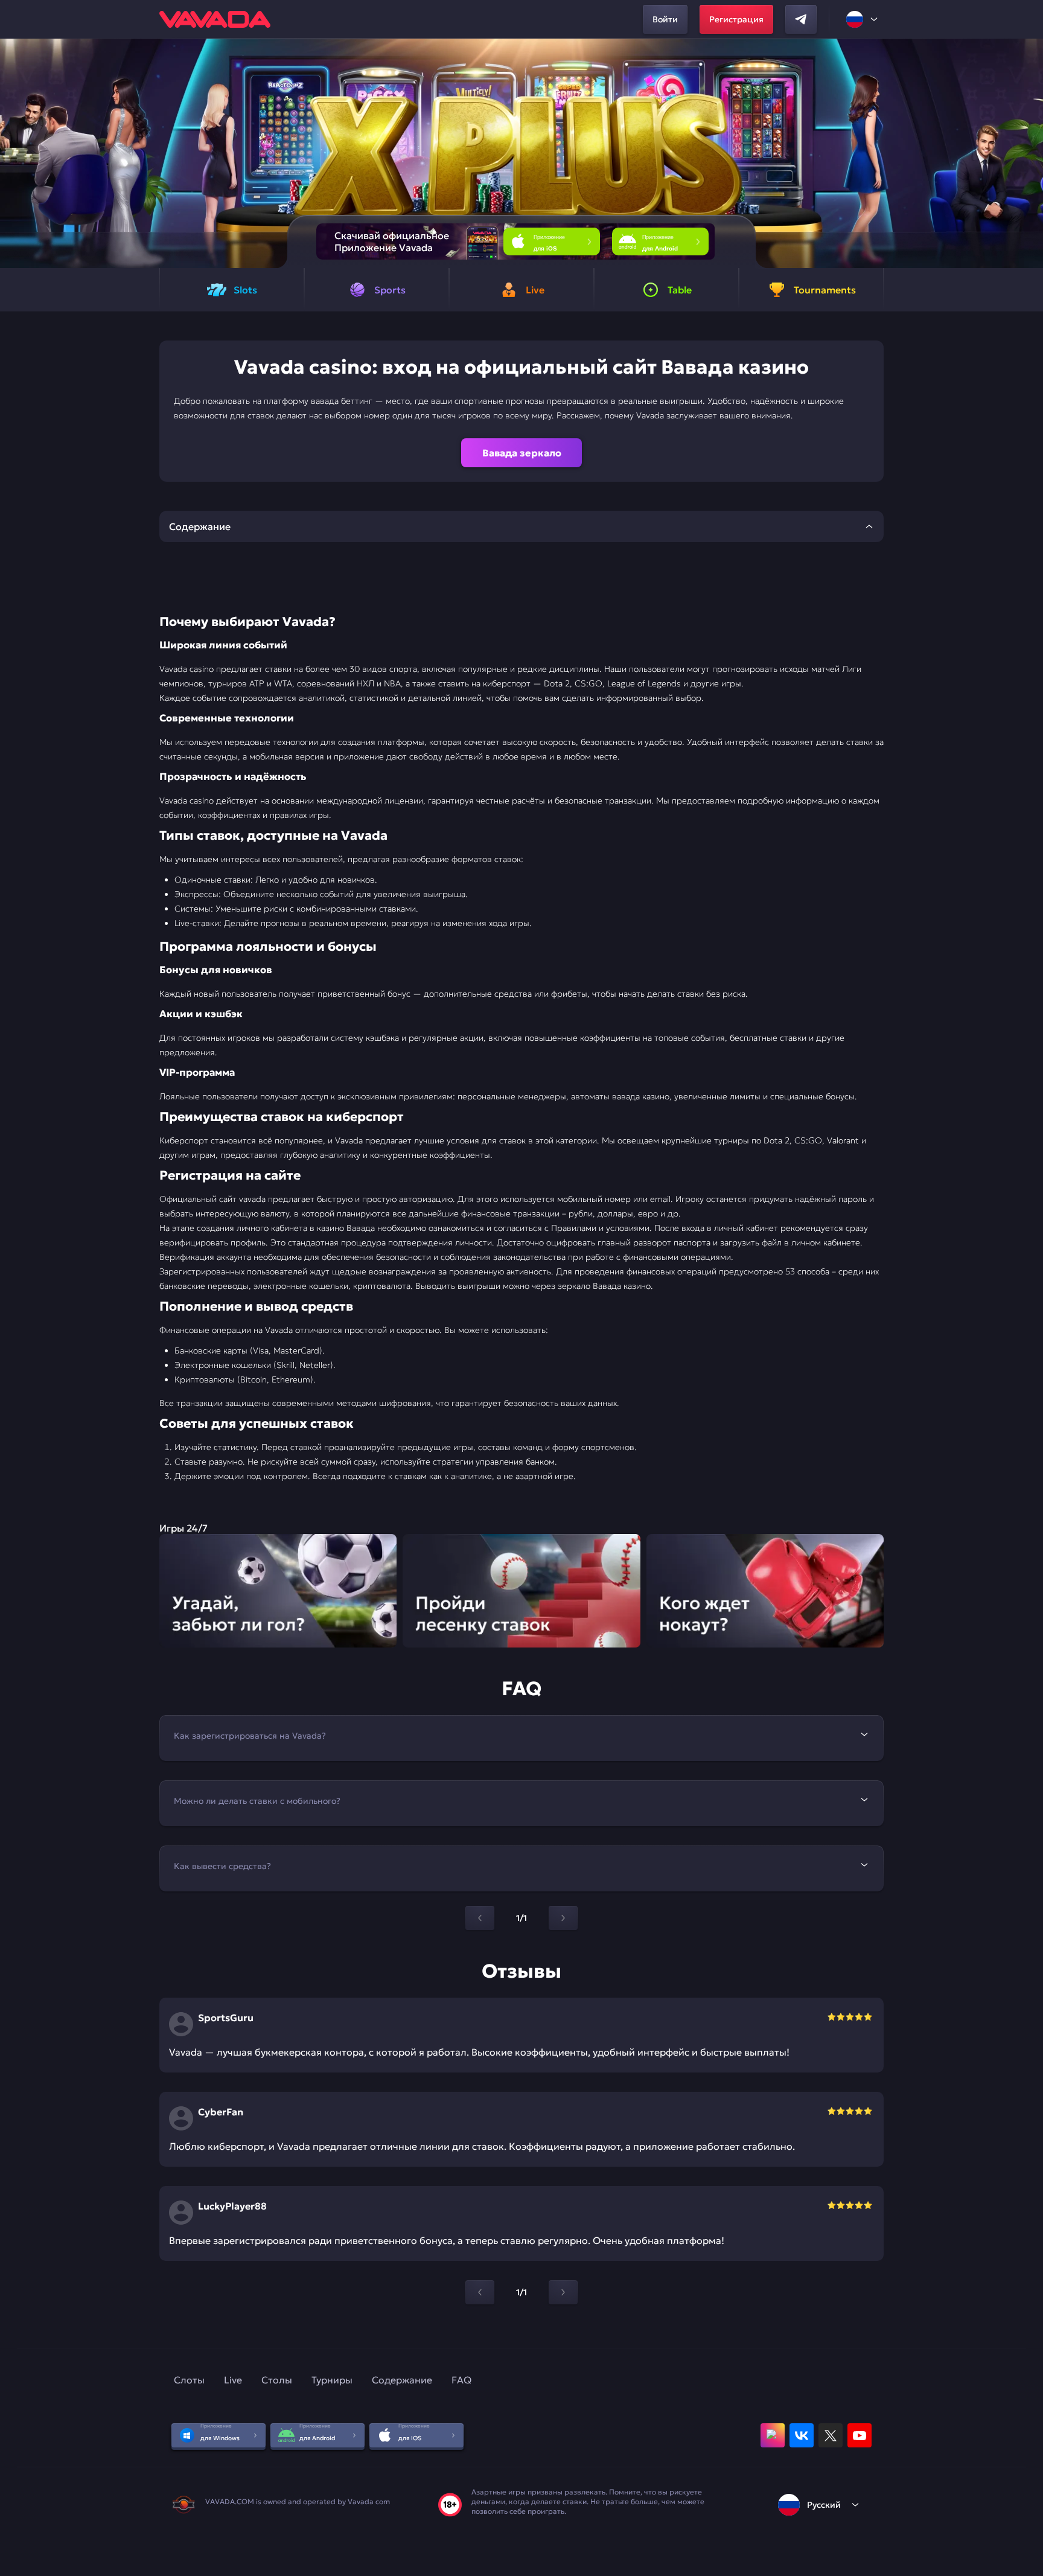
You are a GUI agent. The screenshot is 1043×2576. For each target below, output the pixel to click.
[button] (1029, 153)
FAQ (461, 2380)
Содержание (402, 2380)
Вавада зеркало (522, 453)
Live (233, 2380)
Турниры (332, 2380)
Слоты (189, 2380)
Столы (277, 2380)
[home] (215, 19)
